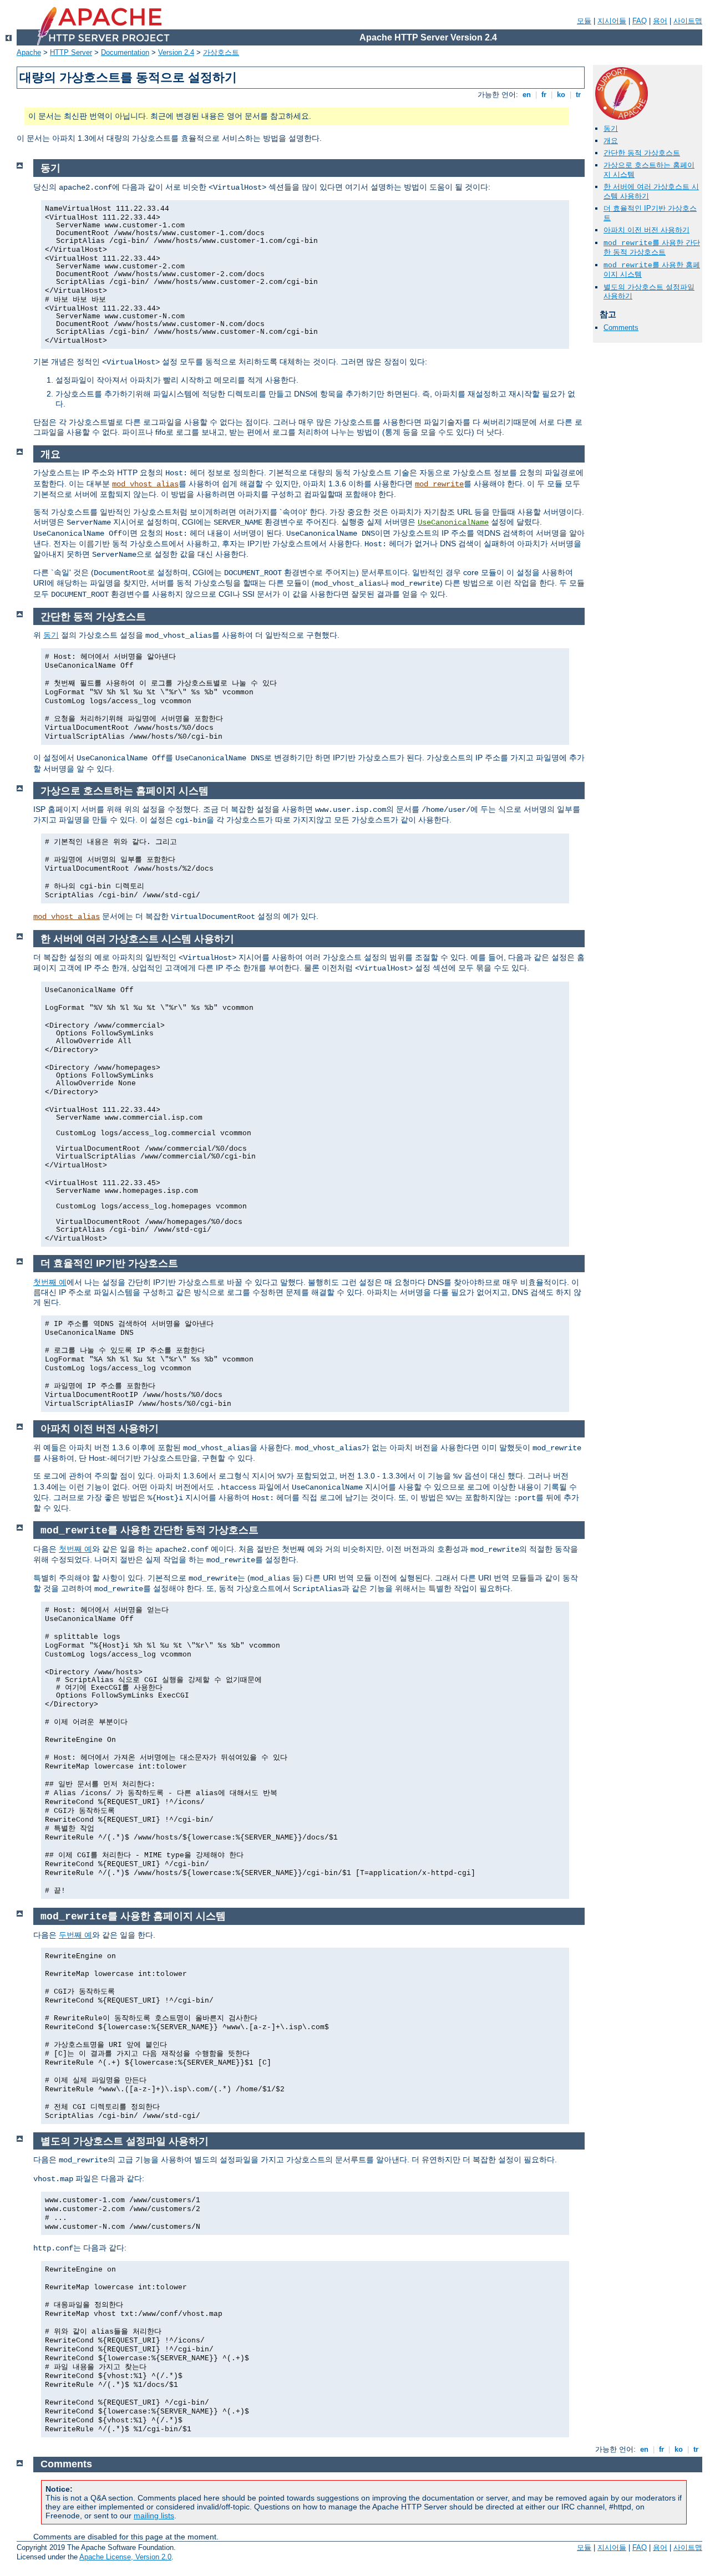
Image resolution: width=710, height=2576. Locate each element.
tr (578, 95)
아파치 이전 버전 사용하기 (646, 230)
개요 (611, 141)
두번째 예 (75, 1935)
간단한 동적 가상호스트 (642, 153)
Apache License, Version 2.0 (125, 2557)
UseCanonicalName (453, 522)
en (527, 95)
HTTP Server (71, 52)
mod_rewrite (439, 484)
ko (561, 95)
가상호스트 (221, 52)
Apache (29, 52)
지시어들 (612, 21)
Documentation (125, 52)
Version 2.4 (176, 52)
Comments (621, 327)
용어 (660, 21)
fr (544, 95)
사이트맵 (688, 21)
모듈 (584, 21)
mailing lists (154, 2516)
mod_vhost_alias (145, 484)
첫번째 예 (50, 1282)
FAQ (640, 21)
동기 (611, 128)
